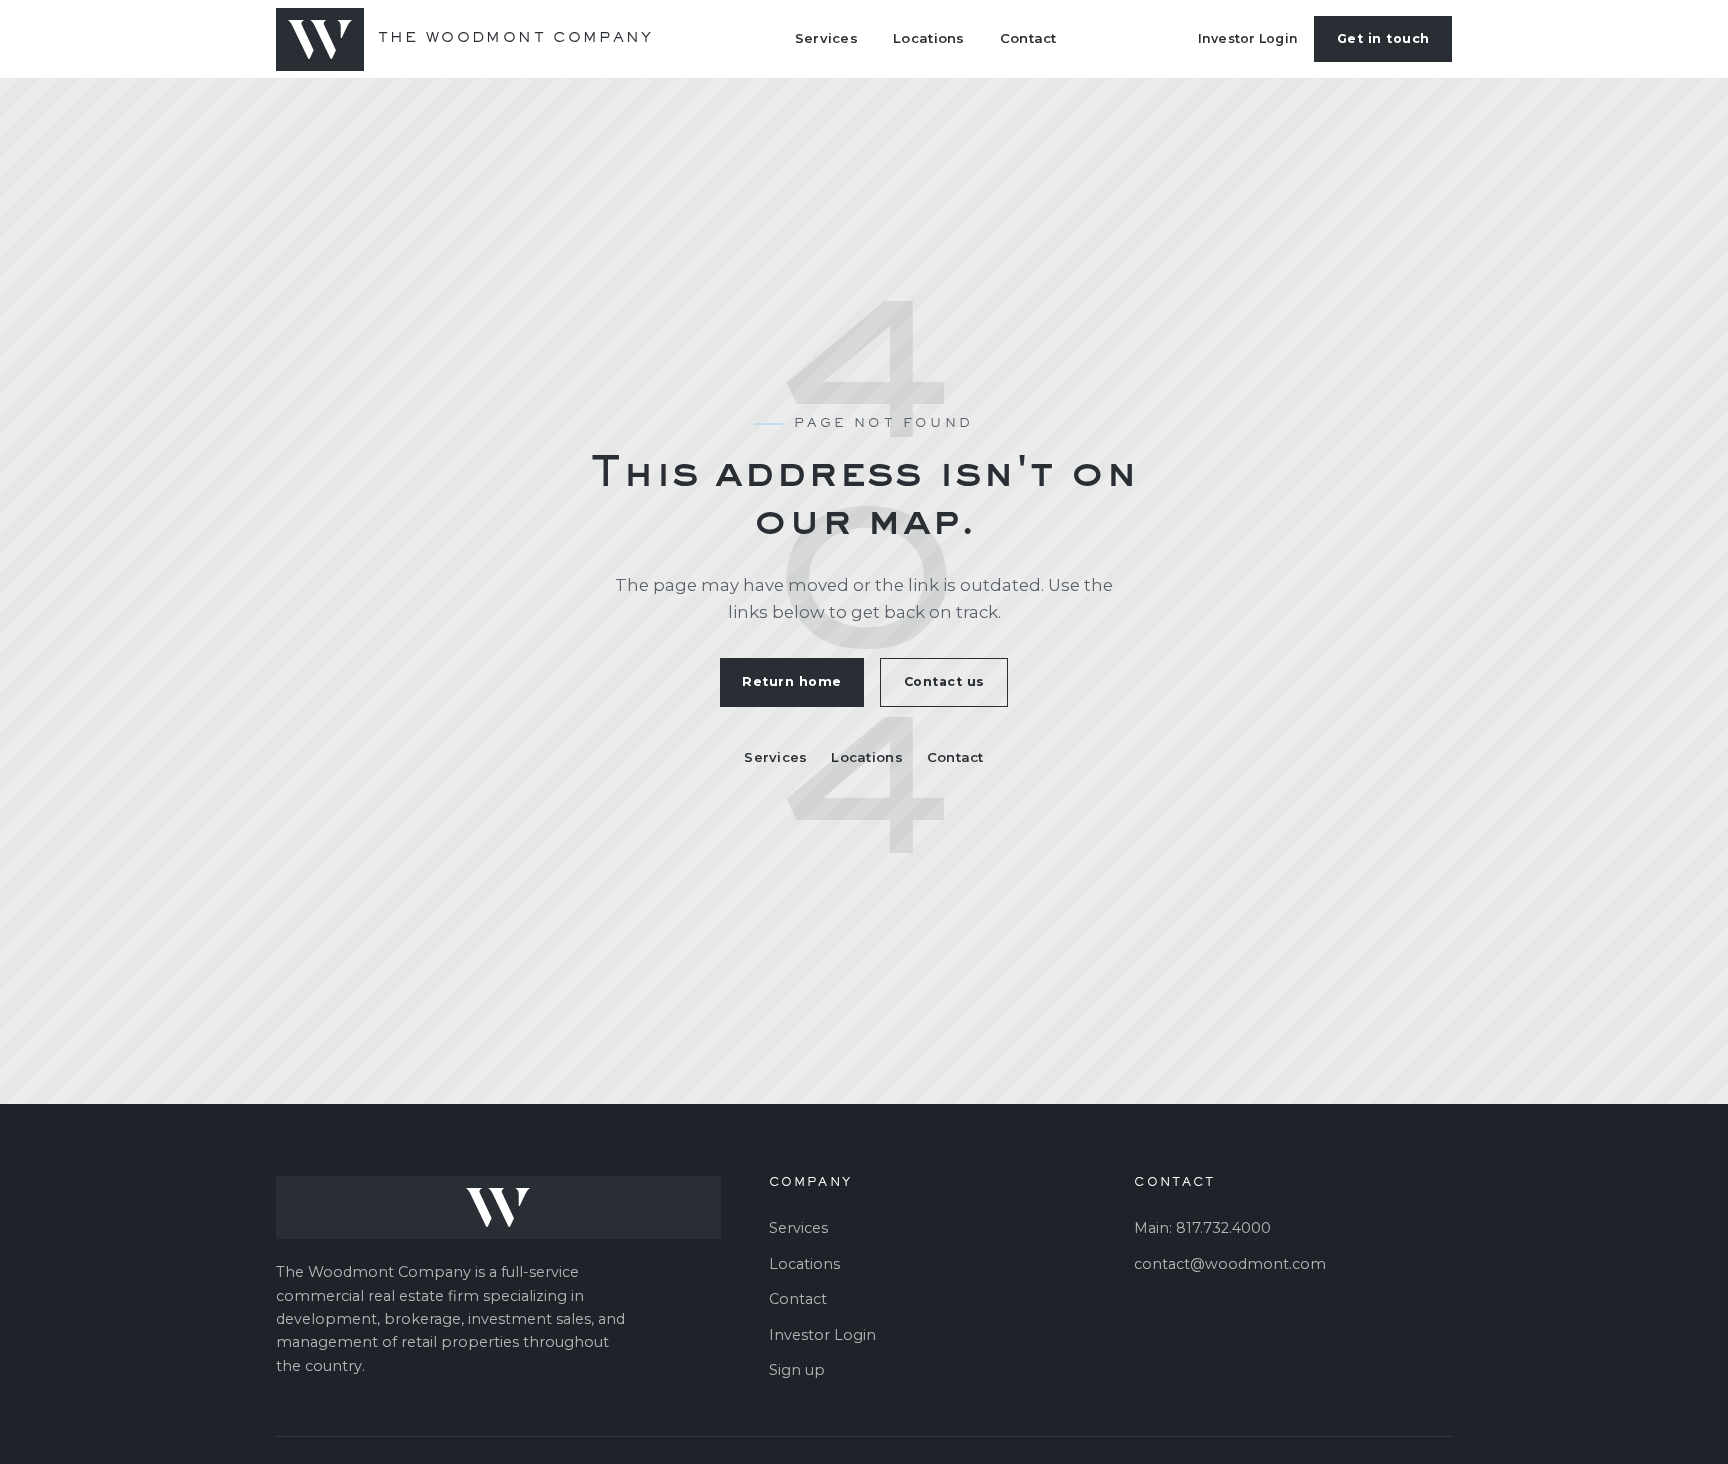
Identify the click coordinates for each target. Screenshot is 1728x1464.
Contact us (944, 681)
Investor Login (1248, 38)
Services (826, 38)
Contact (1028, 38)
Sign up (797, 1370)
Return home (792, 681)
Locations (928, 38)
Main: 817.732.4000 (1202, 1228)
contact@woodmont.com (1230, 1264)
